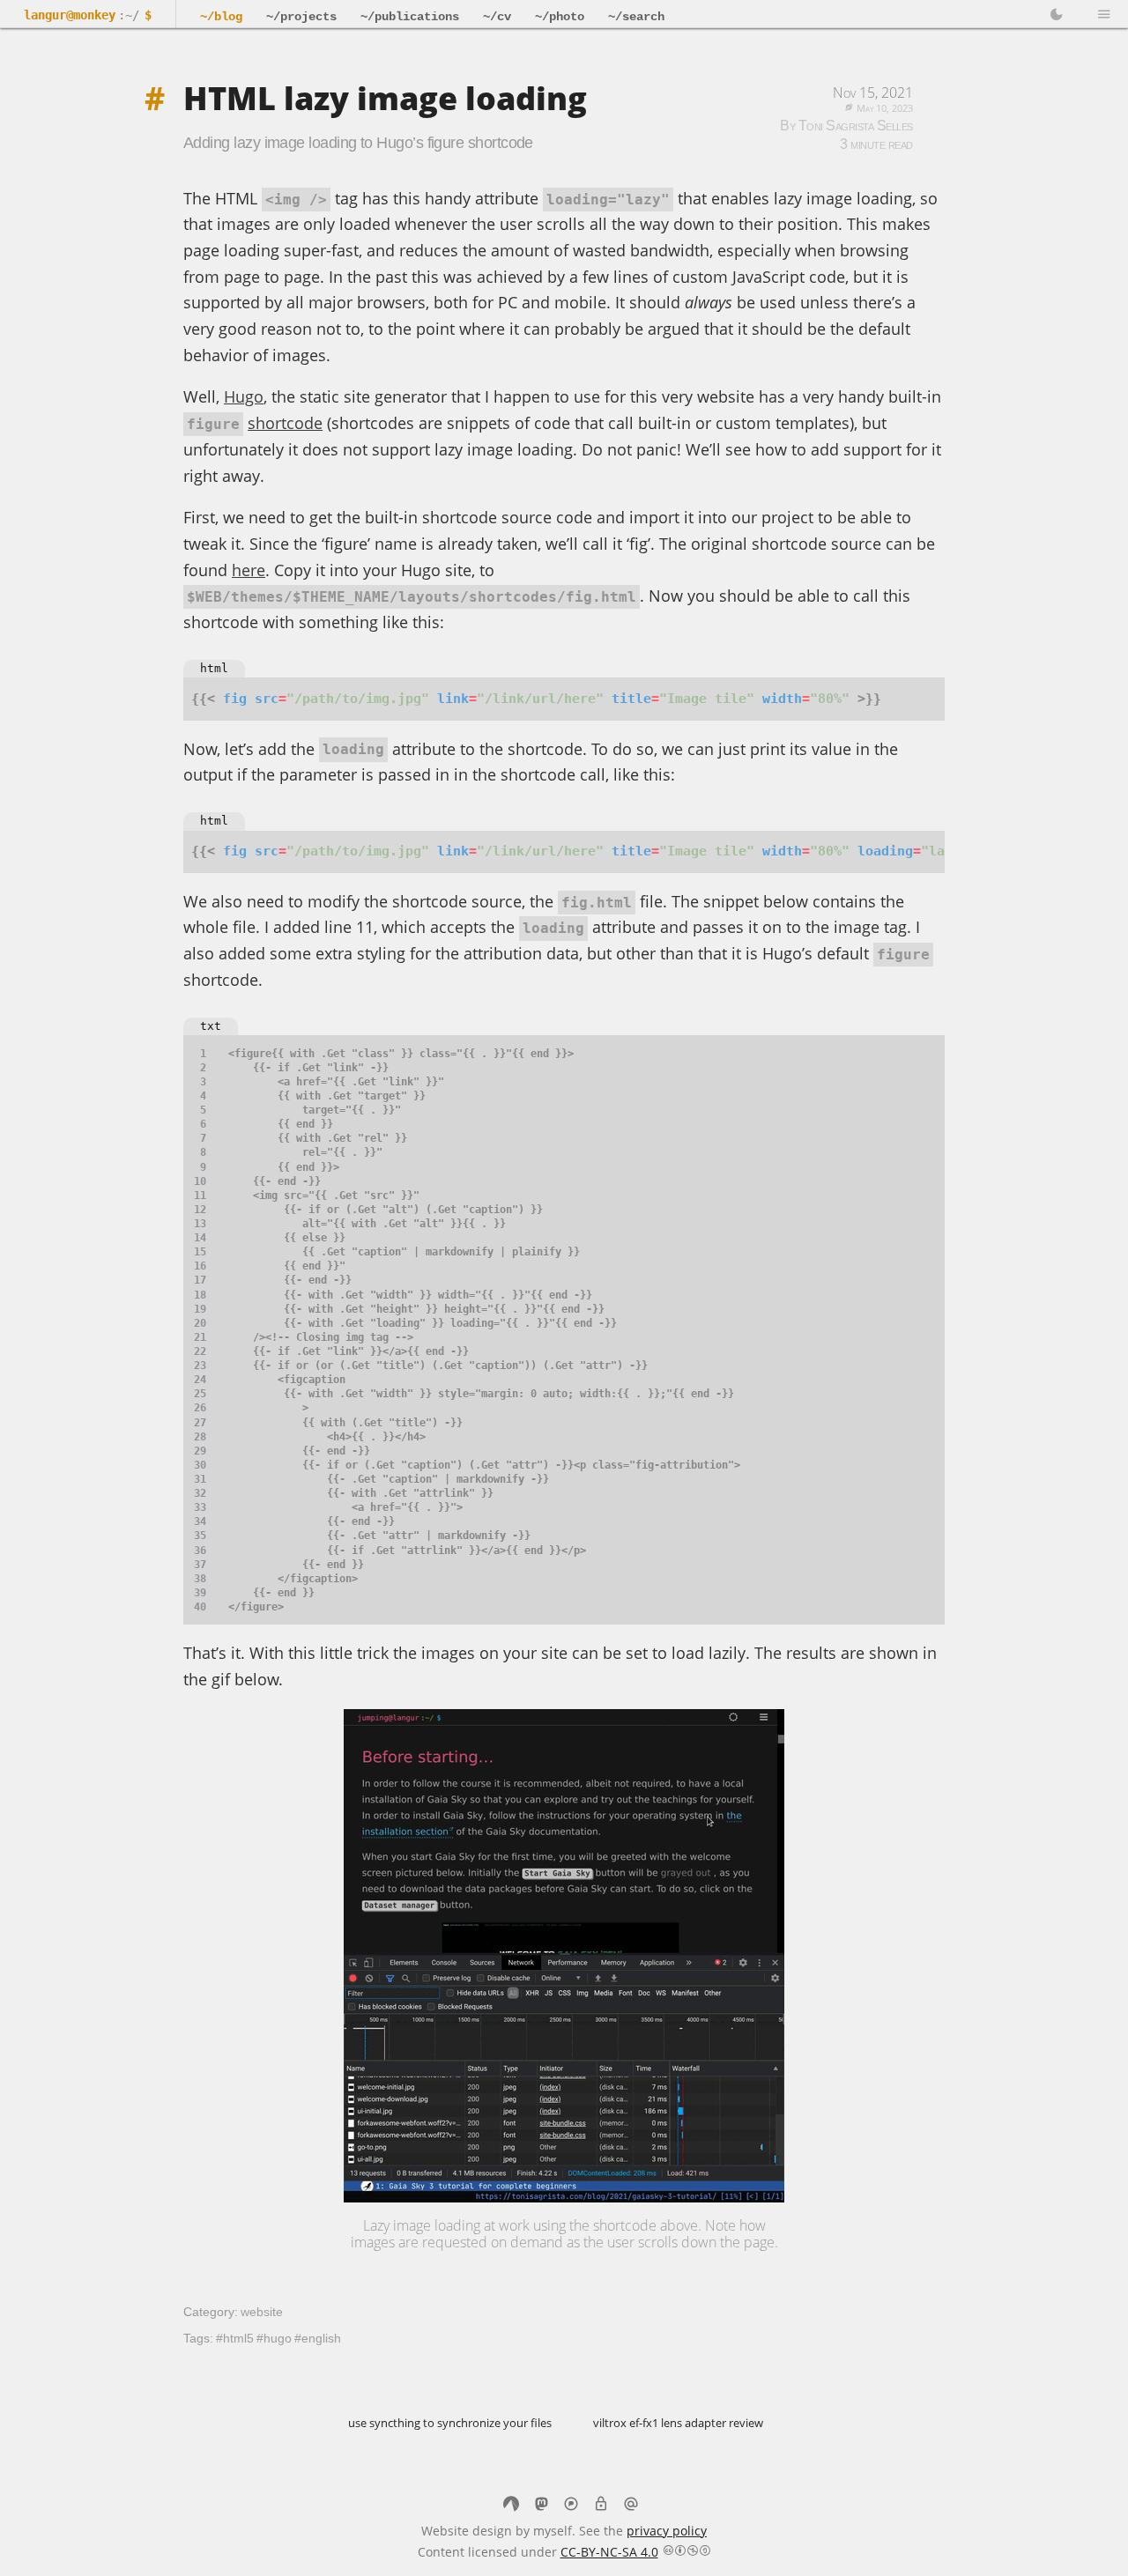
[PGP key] (601, 2506)
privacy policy (667, 2531)
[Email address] (631, 2506)
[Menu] (1104, 15)
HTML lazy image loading (385, 98)
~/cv (497, 17)
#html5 (235, 2338)
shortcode (285, 423)
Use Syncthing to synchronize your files (450, 2423)
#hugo (274, 2338)
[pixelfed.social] (571, 2506)
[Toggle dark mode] (1057, 15)
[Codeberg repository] (511, 2506)
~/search (636, 17)
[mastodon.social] (541, 2506)
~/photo (560, 17)
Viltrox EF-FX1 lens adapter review (678, 2423)
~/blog (221, 17)
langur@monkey (70, 15)
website (262, 2312)
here (249, 570)
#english (318, 2338)
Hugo (244, 396)
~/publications (410, 17)
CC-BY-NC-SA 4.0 (609, 2552)
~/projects (301, 17)
